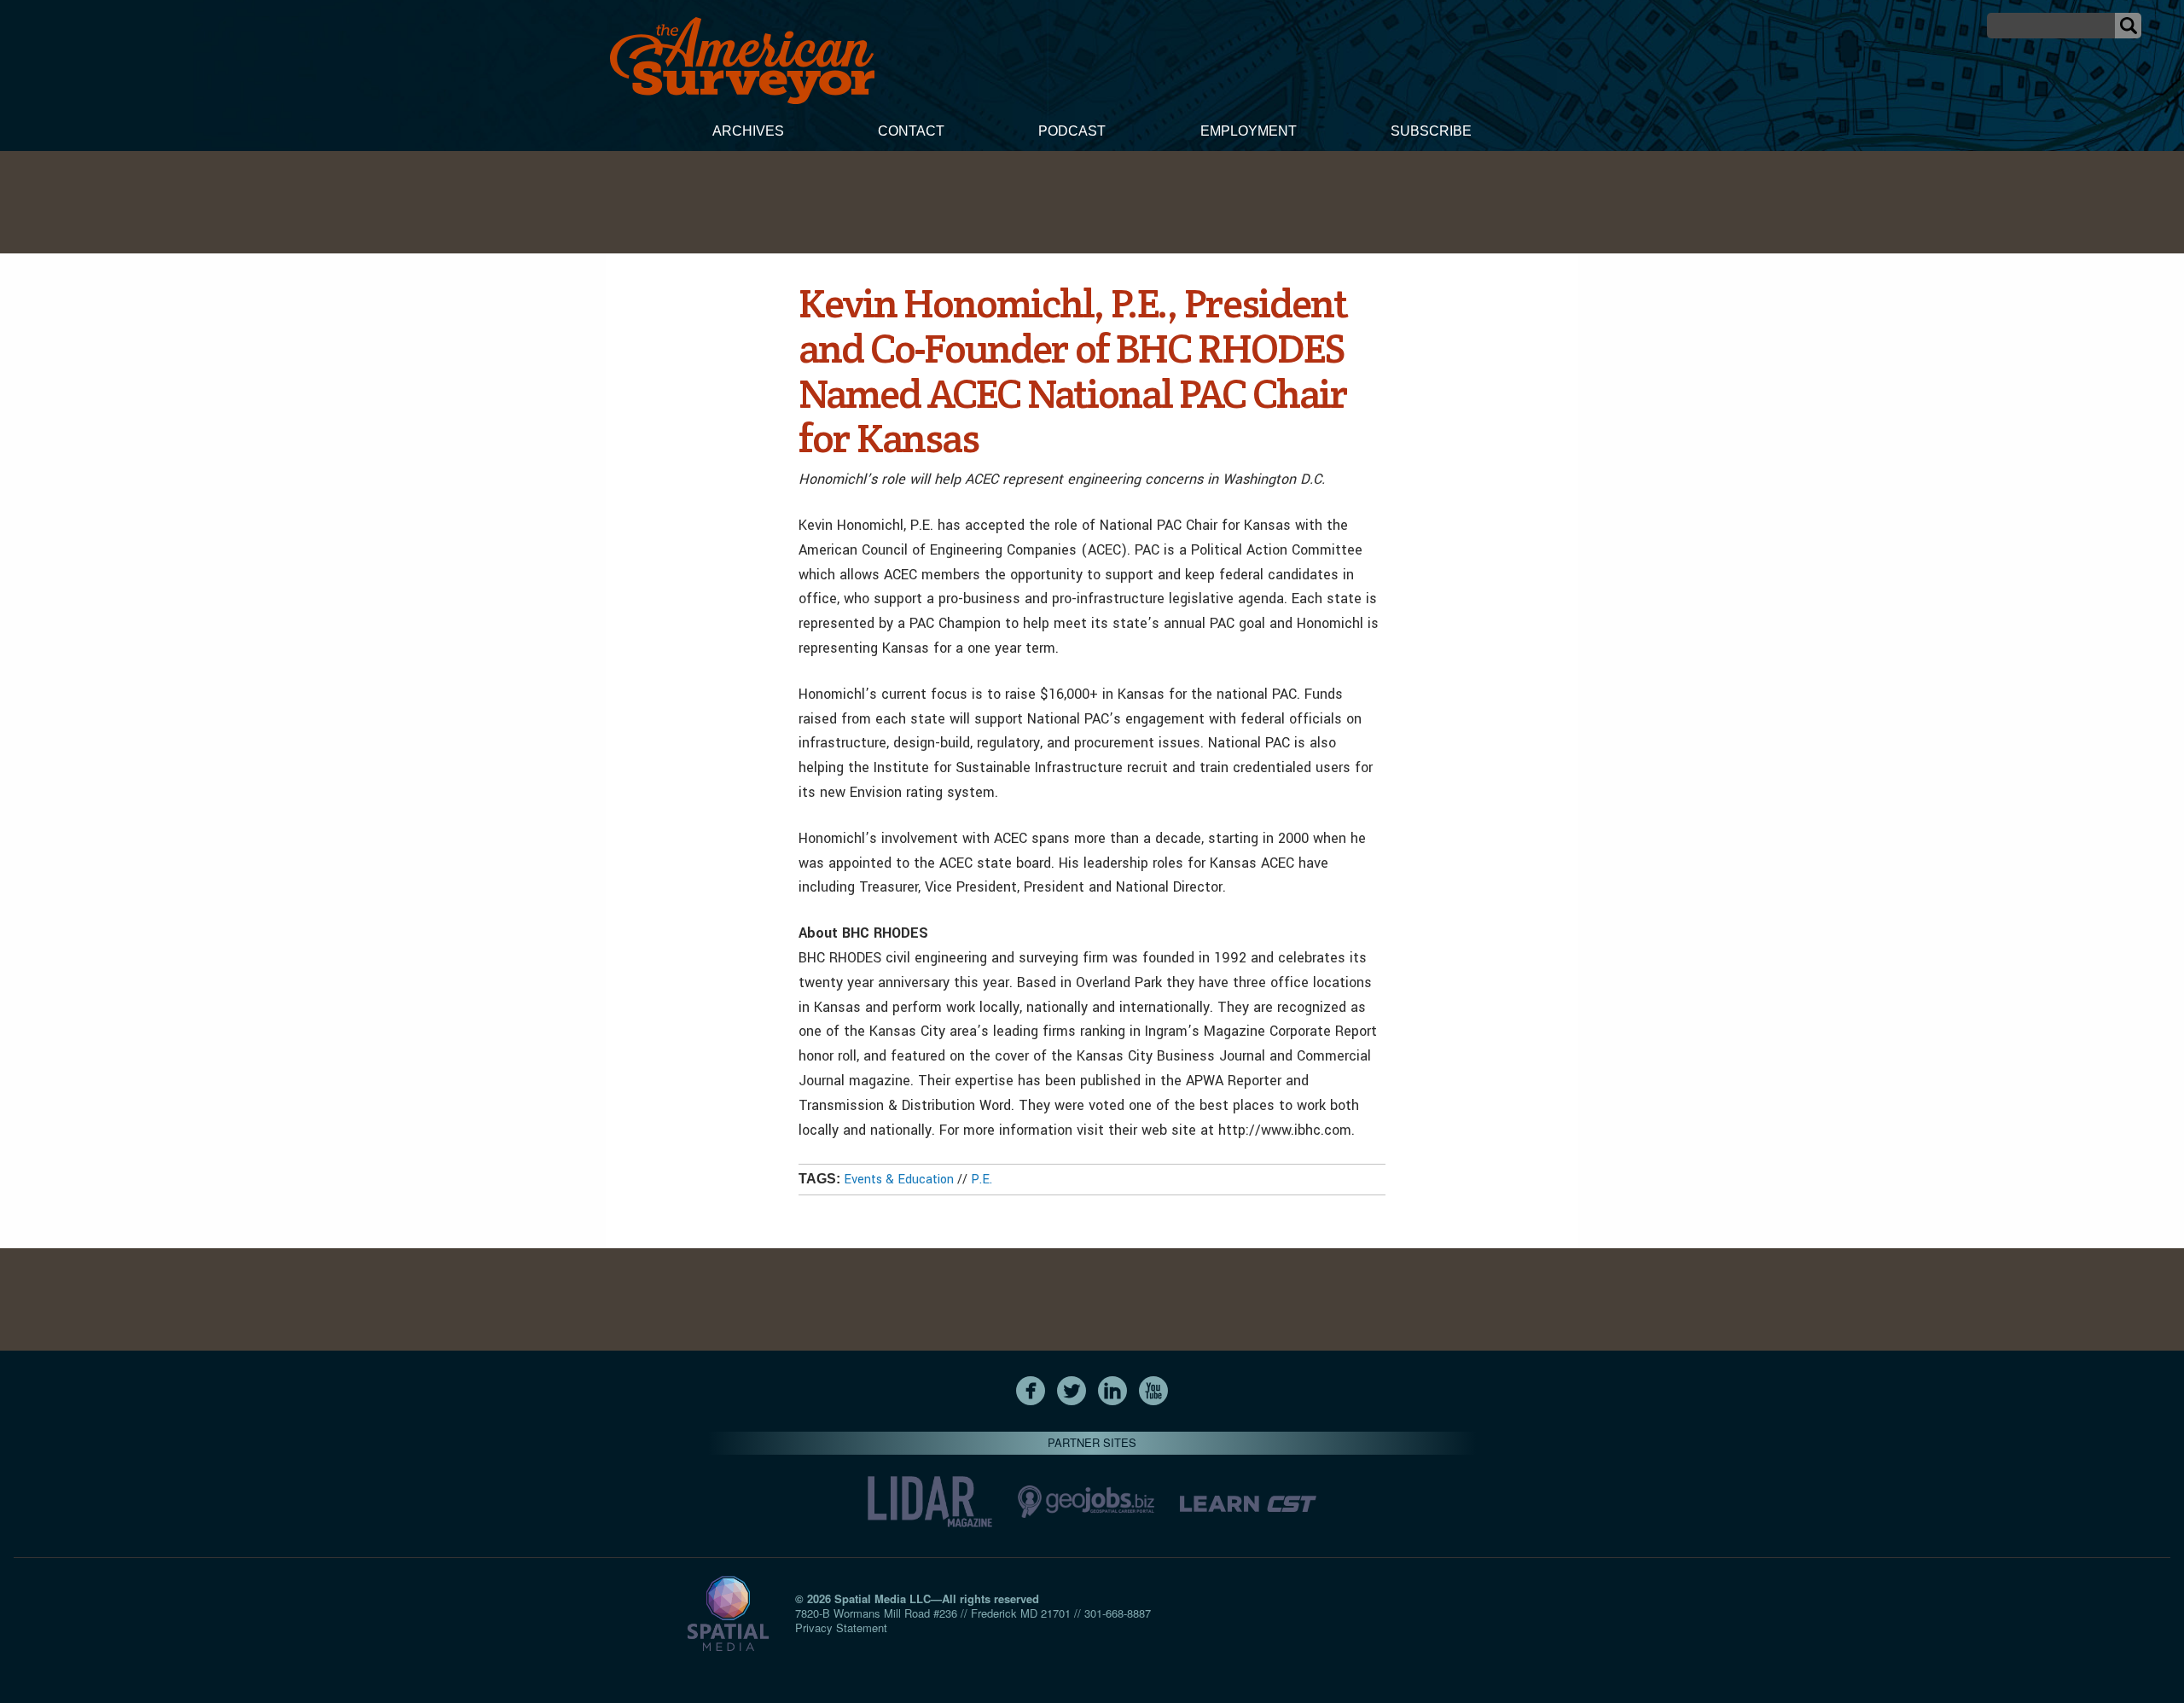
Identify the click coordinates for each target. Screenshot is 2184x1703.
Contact (911, 131)
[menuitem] (748, 133)
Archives (748, 131)
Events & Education (899, 1180)
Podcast (1072, 131)
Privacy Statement (841, 1627)
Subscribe (1431, 131)
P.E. (982, 1180)
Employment (1249, 131)
